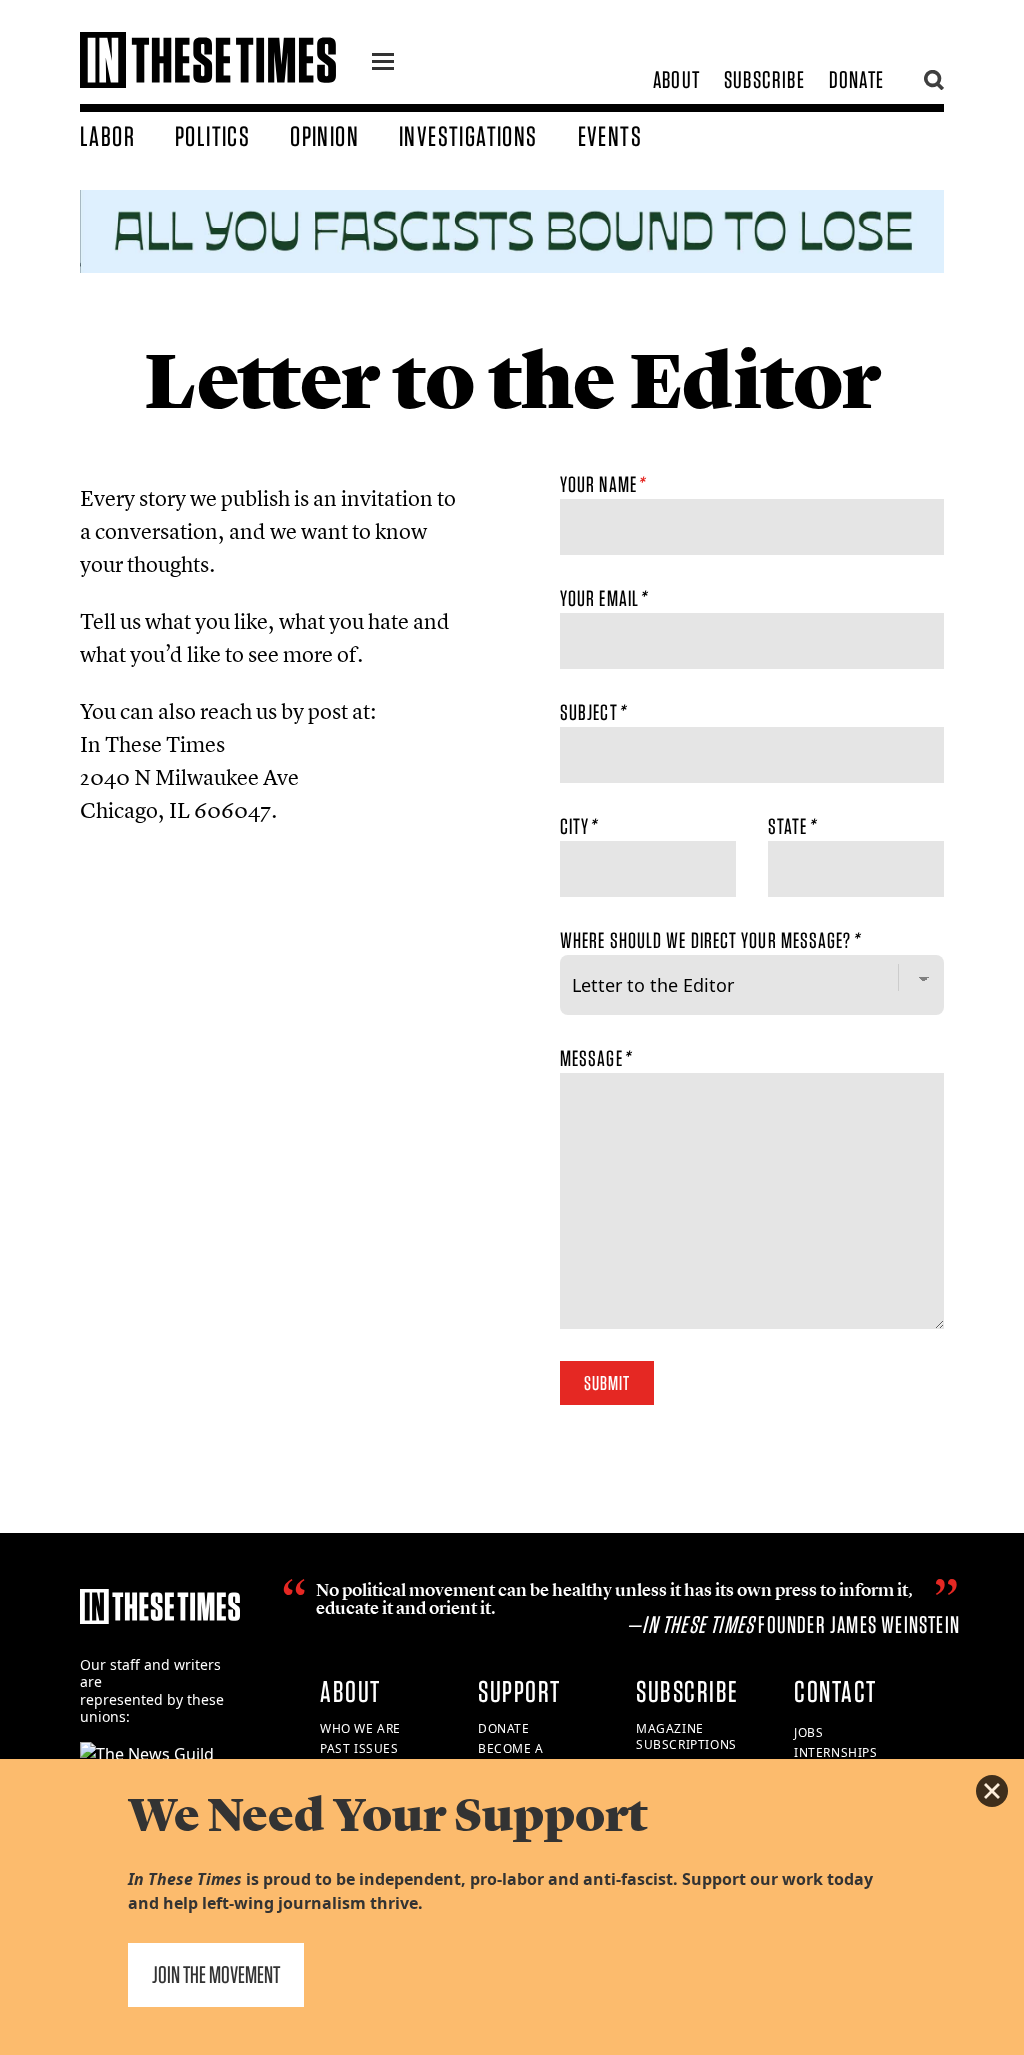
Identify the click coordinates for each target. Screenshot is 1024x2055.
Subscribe (764, 79)
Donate (856, 79)
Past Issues (359, 1748)
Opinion (324, 136)
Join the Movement (216, 1974)
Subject (592, 712)
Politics (212, 136)
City (578, 826)
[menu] (383, 64)
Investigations (468, 136)
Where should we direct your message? (709, 940)
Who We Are (360, 1728)
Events (610, 136)
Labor (107, 136)
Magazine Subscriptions (686, 1737)
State (791, 826)
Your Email (603, 598)
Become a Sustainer (512, 1757)
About (676, 79)
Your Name (602, 484)
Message (595, 1058)
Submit (607, 1383)
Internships (836, 1752)
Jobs (808, 1732)
